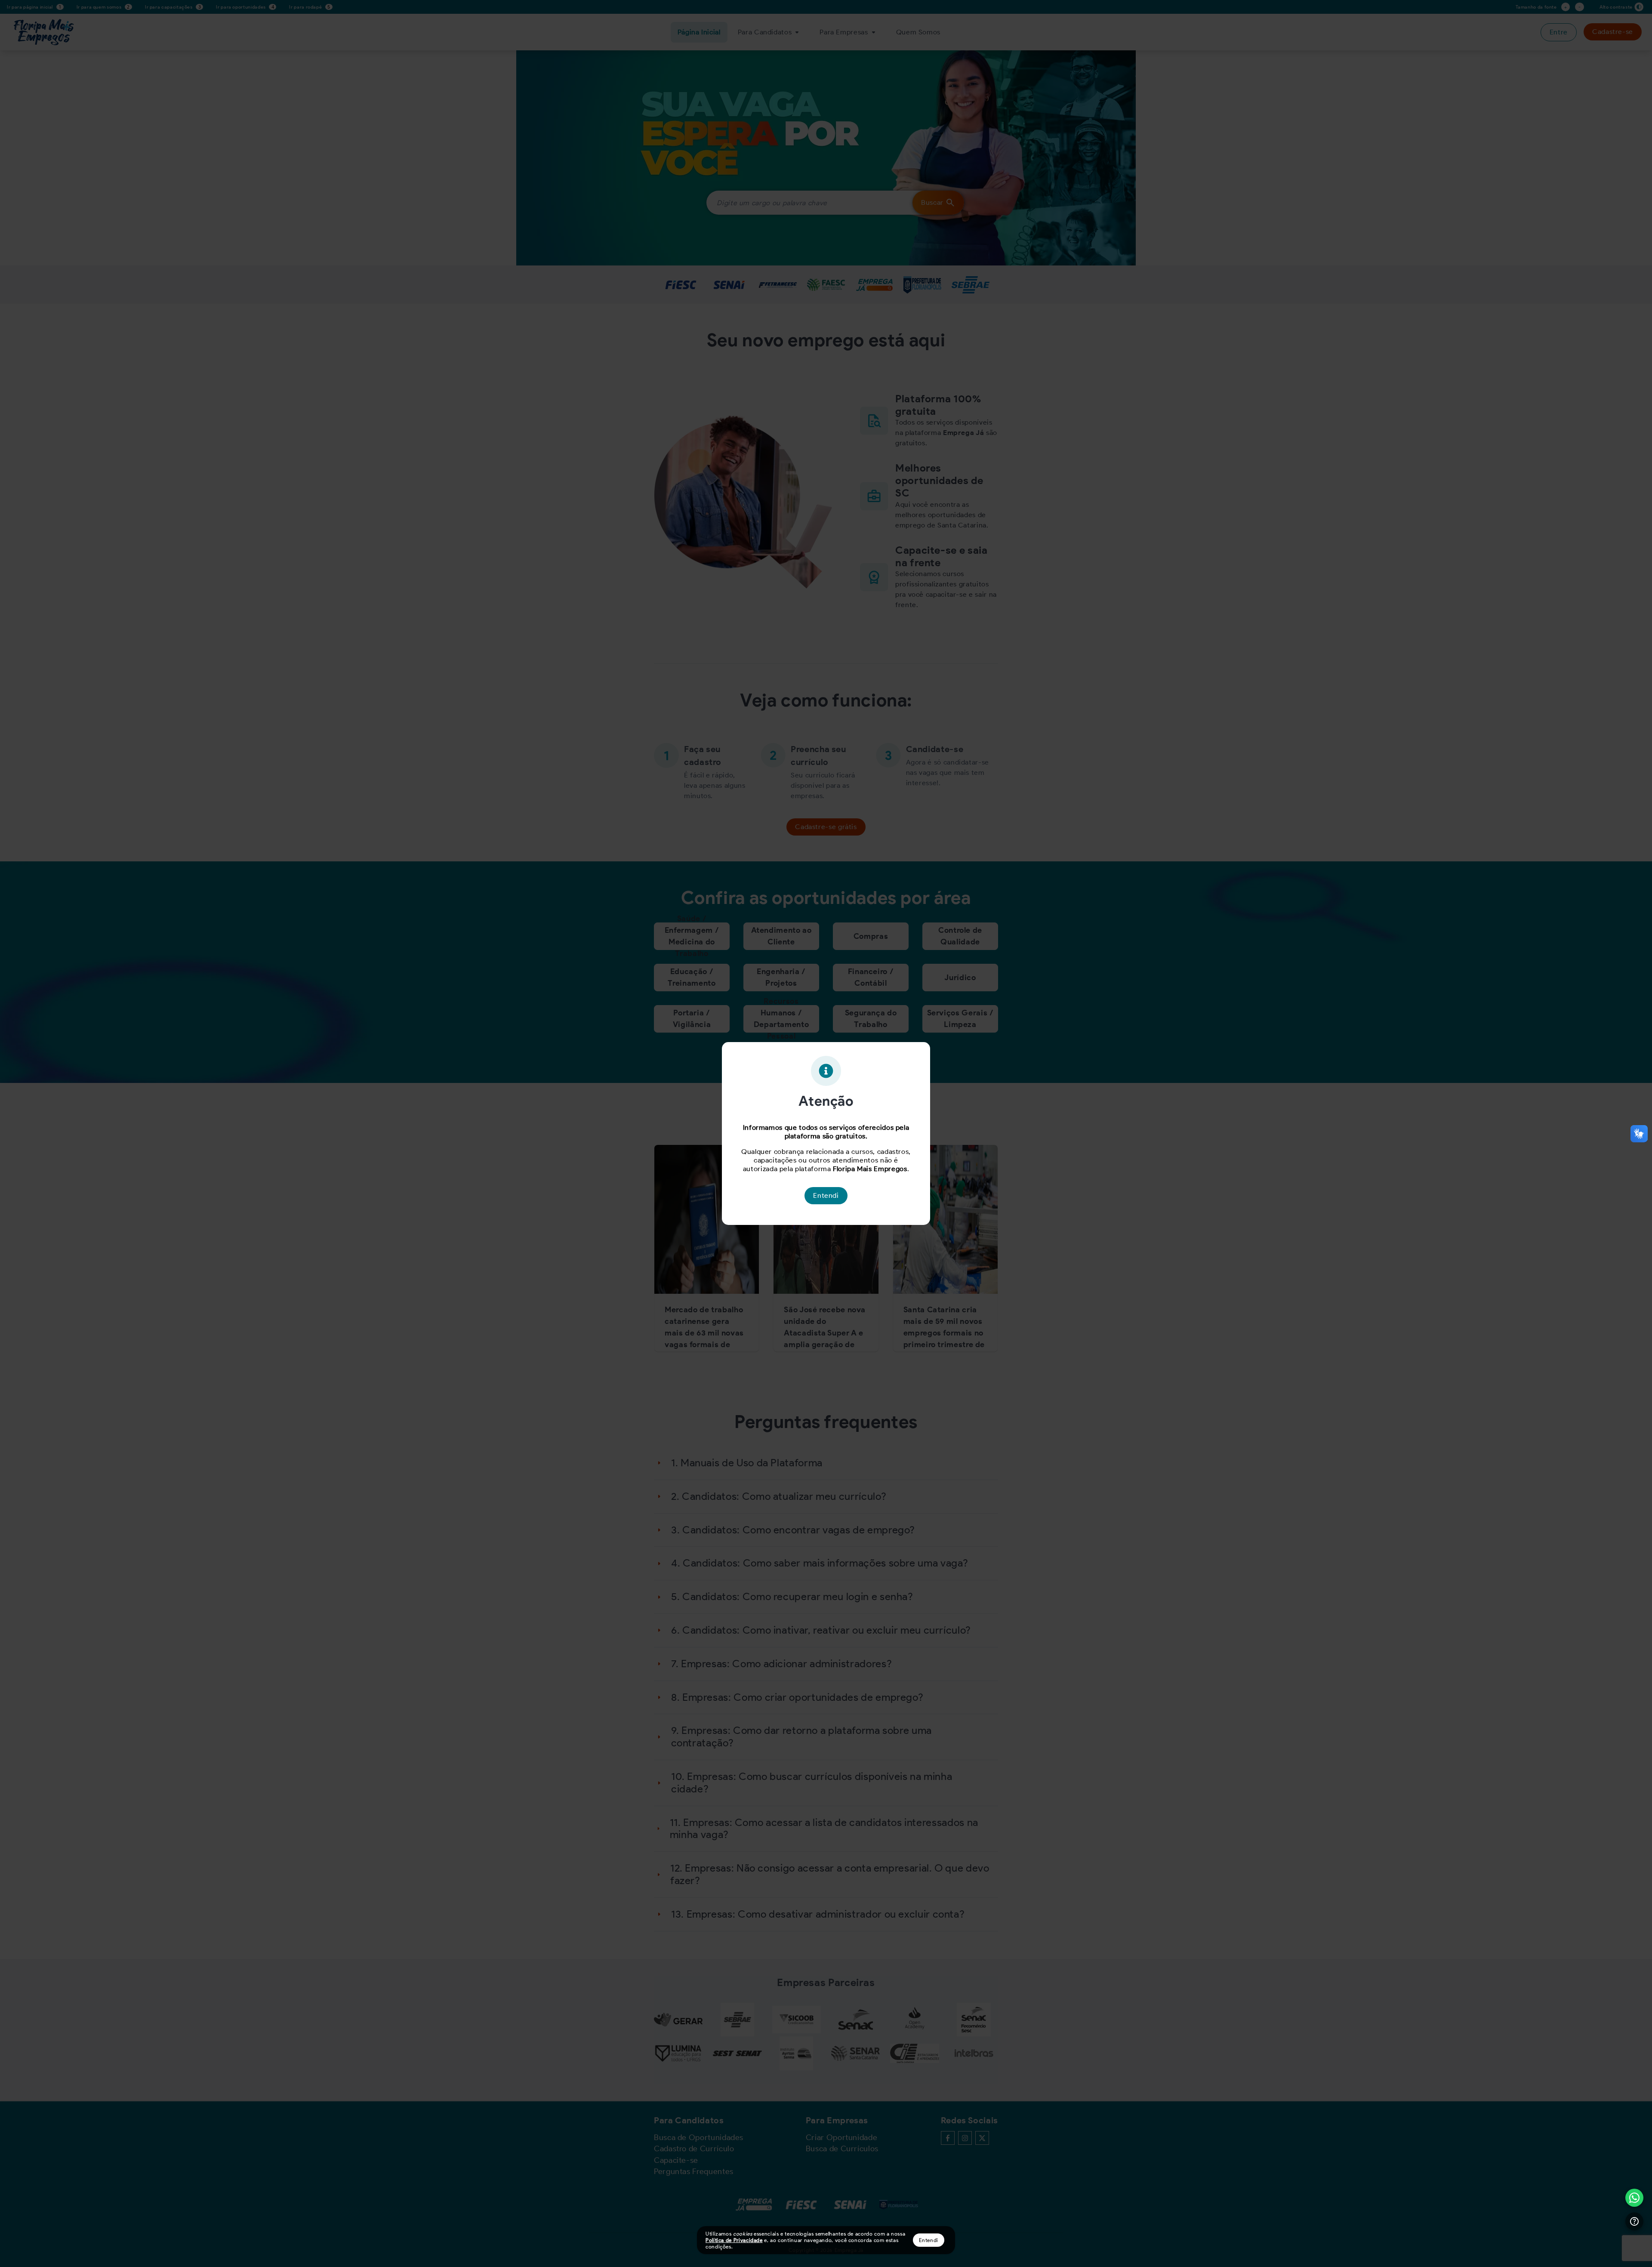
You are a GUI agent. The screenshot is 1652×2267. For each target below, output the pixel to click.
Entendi (929, 2240)
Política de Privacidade (734, 2240)
